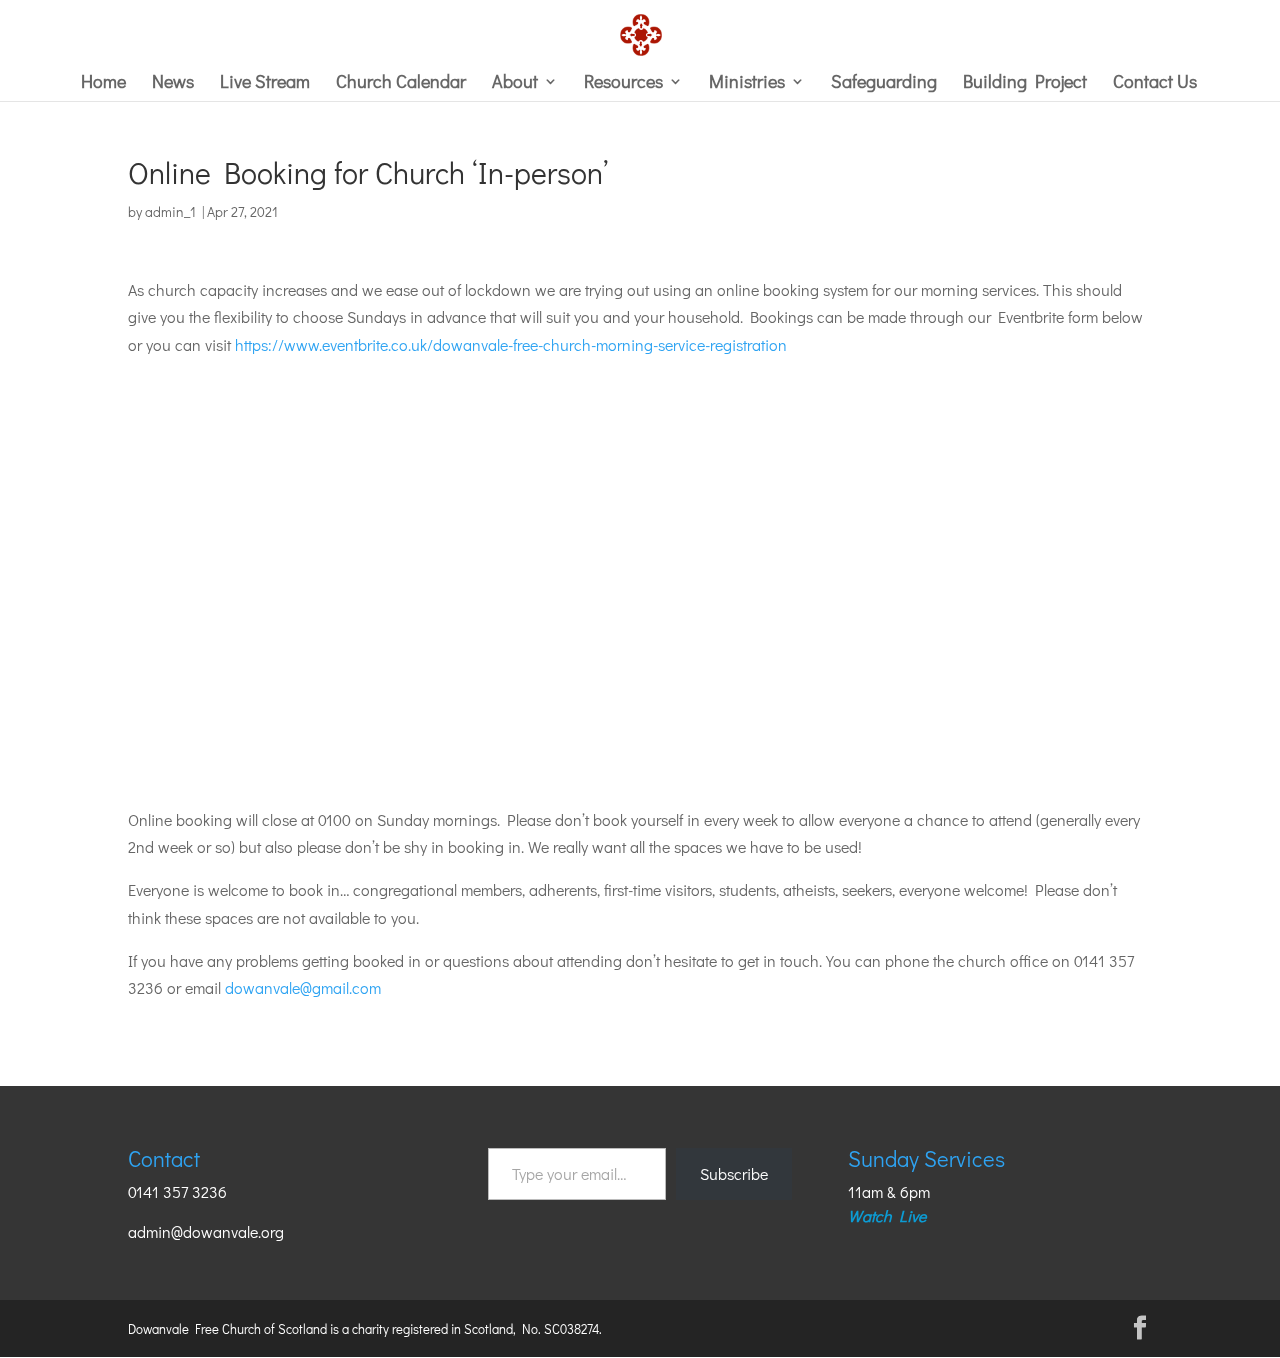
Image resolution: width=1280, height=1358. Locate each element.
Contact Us (1155, 83)
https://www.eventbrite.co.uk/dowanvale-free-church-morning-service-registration (511, 344)
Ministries (747, 83)
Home (103, 83)
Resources (623, 83)
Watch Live (887, 1215)
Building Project (1025, 83)
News (173, 83)
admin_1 (170, 211)
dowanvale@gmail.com (303, 987)
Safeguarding (884, 83)
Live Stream (265, 83)
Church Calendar (401, 83)
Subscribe (734, 1173)
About (515, 83)
